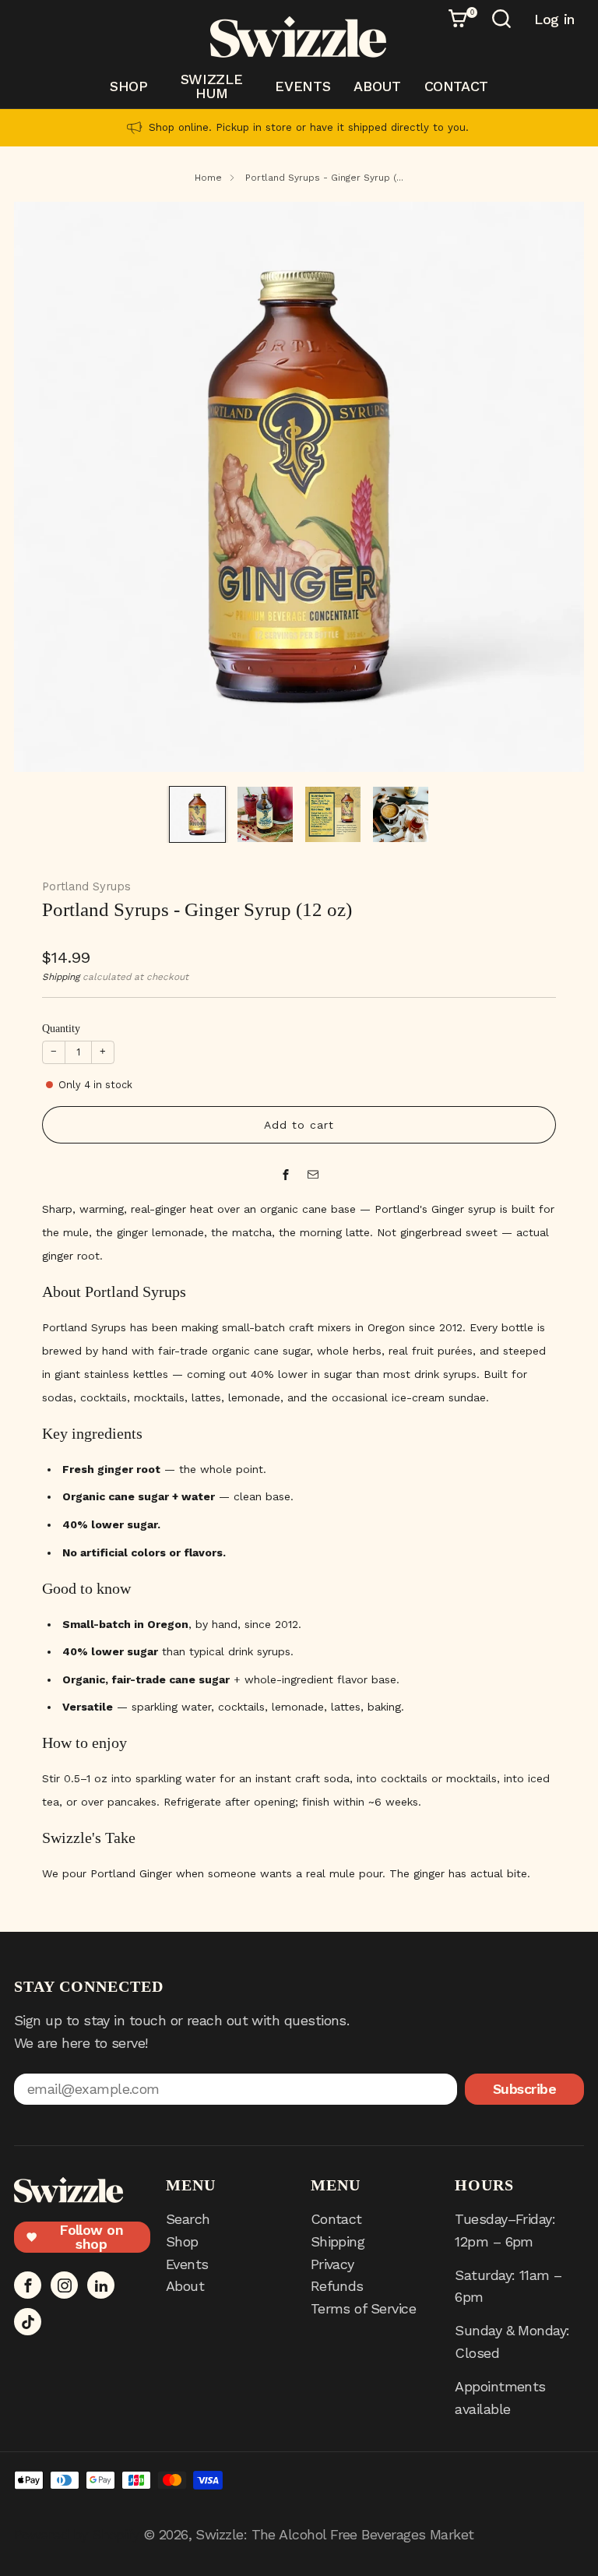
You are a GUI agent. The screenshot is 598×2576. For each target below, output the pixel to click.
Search (188, 2219)
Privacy (332, 2264)
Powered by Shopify (76, 2534)
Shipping (61, 977)
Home (208, 178)
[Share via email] (313, 1175)
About (377, 86)
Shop (129, 86)
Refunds (337, 2286)
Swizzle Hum (211, 86)
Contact (456, 86)
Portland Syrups (86, 886)
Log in (554, 19)
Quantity (61, 1029)
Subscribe (524, 2089)
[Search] (504, 21)
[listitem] (299, 128)
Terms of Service (363, 2308)
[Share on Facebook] (285, 1175)
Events (303, 86)
